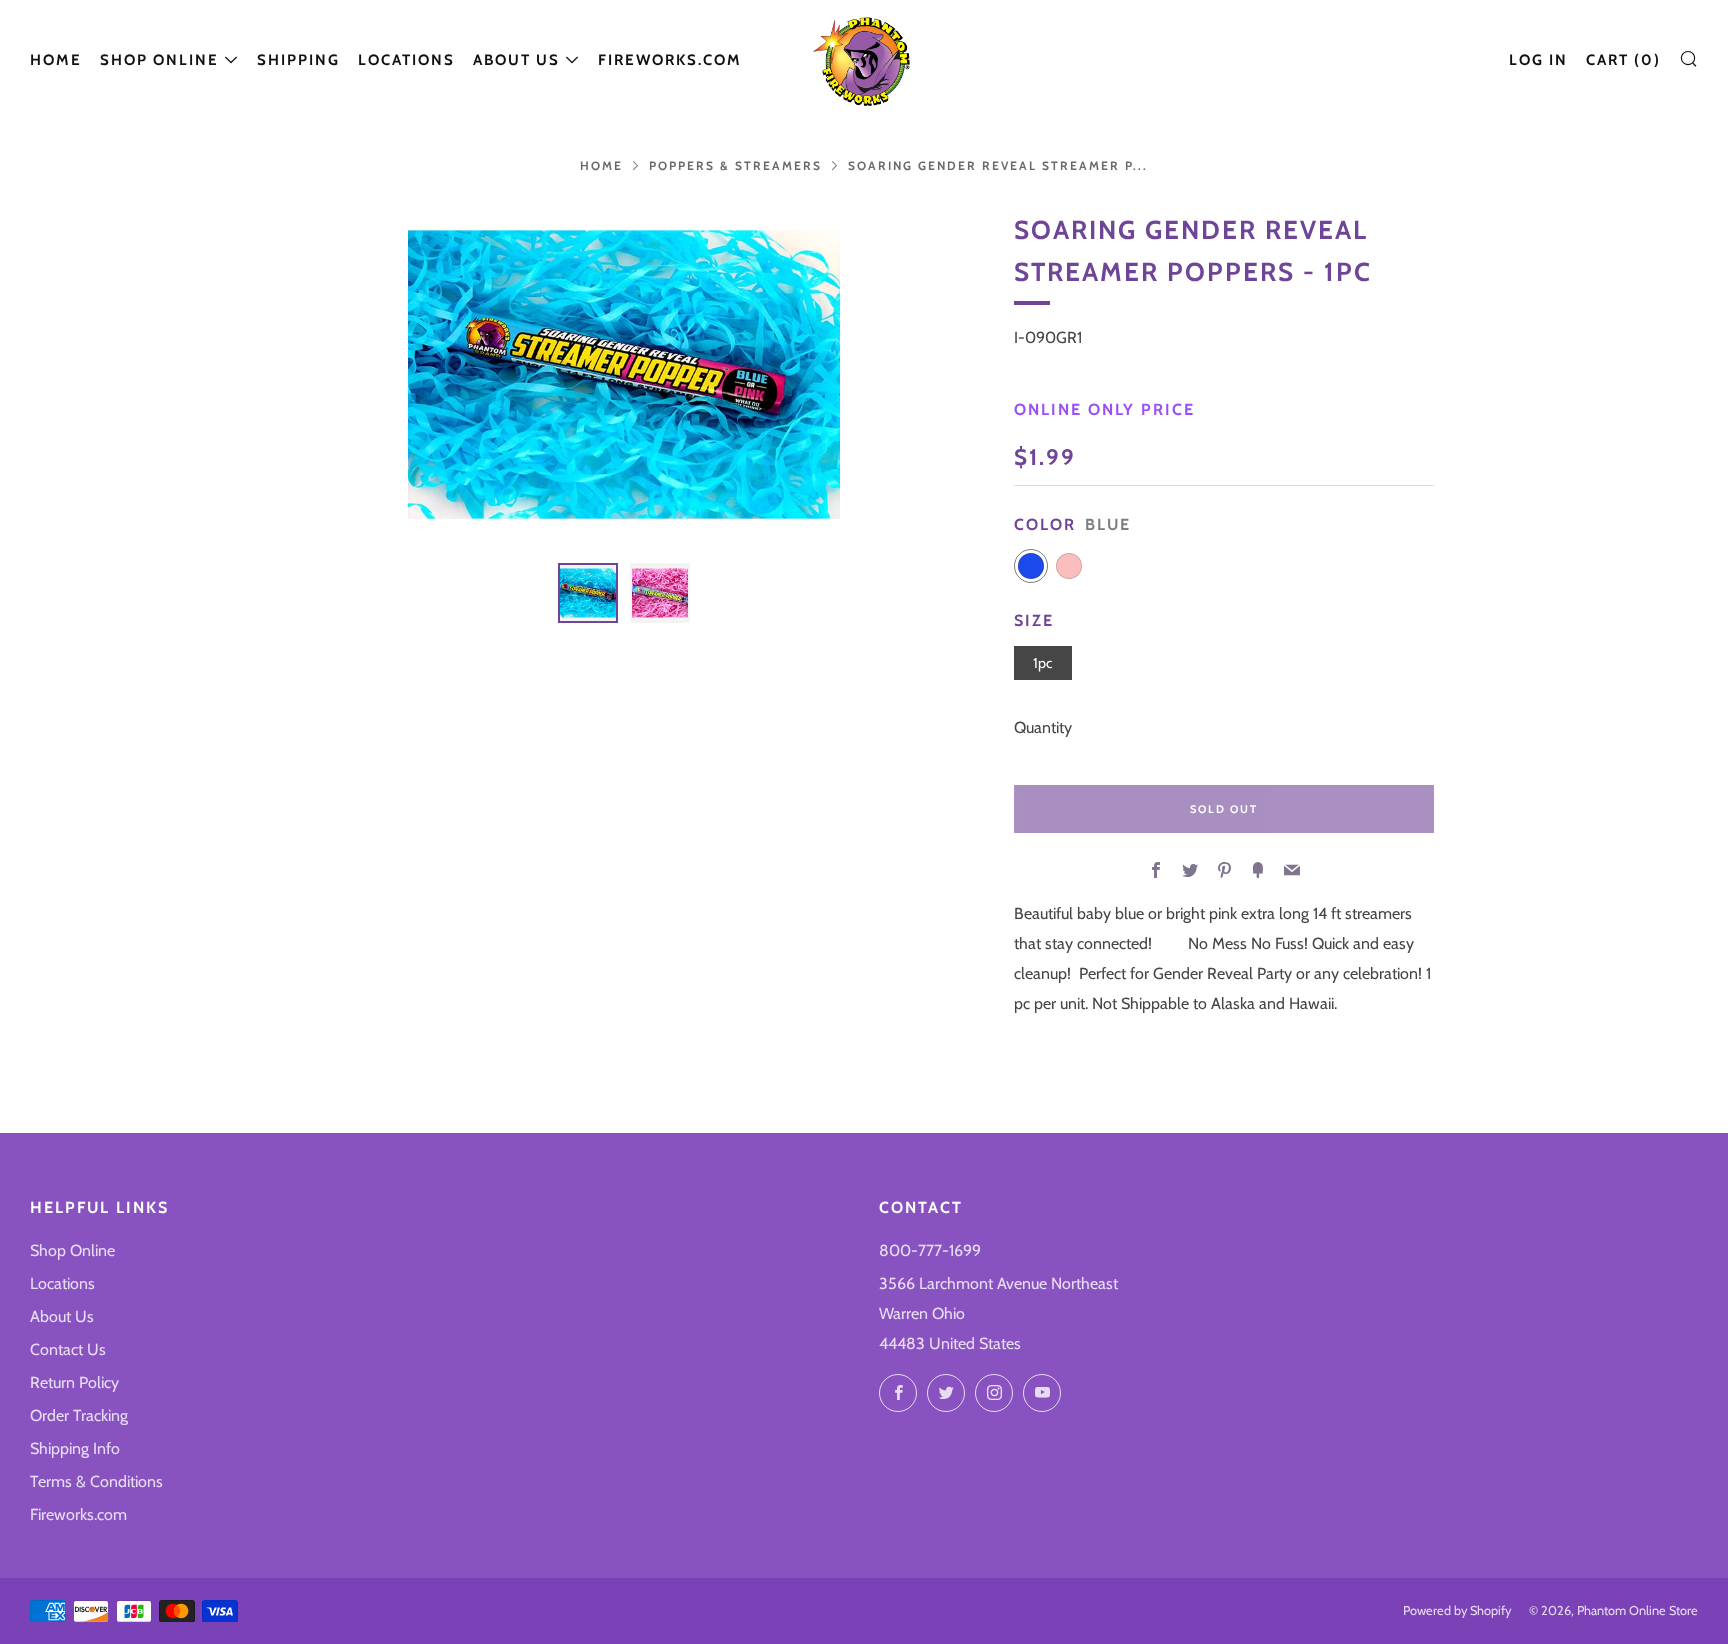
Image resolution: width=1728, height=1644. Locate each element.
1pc (1043, 663)
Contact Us (68, 1349)
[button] (588, 593)
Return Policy (74, 1382)
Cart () (1623, 60)
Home (56, 60)
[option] (624, 374)
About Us (516, 60)
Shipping (298, 60)
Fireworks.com (670, 60)
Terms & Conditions (96, 1481)
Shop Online (159, 60)
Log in (1538, 60)
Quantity (1043, 727)
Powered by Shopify (1457, 1610)
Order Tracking (79, 1415)
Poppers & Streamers (735, 165)
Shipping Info (75, 1448)
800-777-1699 (930, 1250)
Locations (406, 60)
